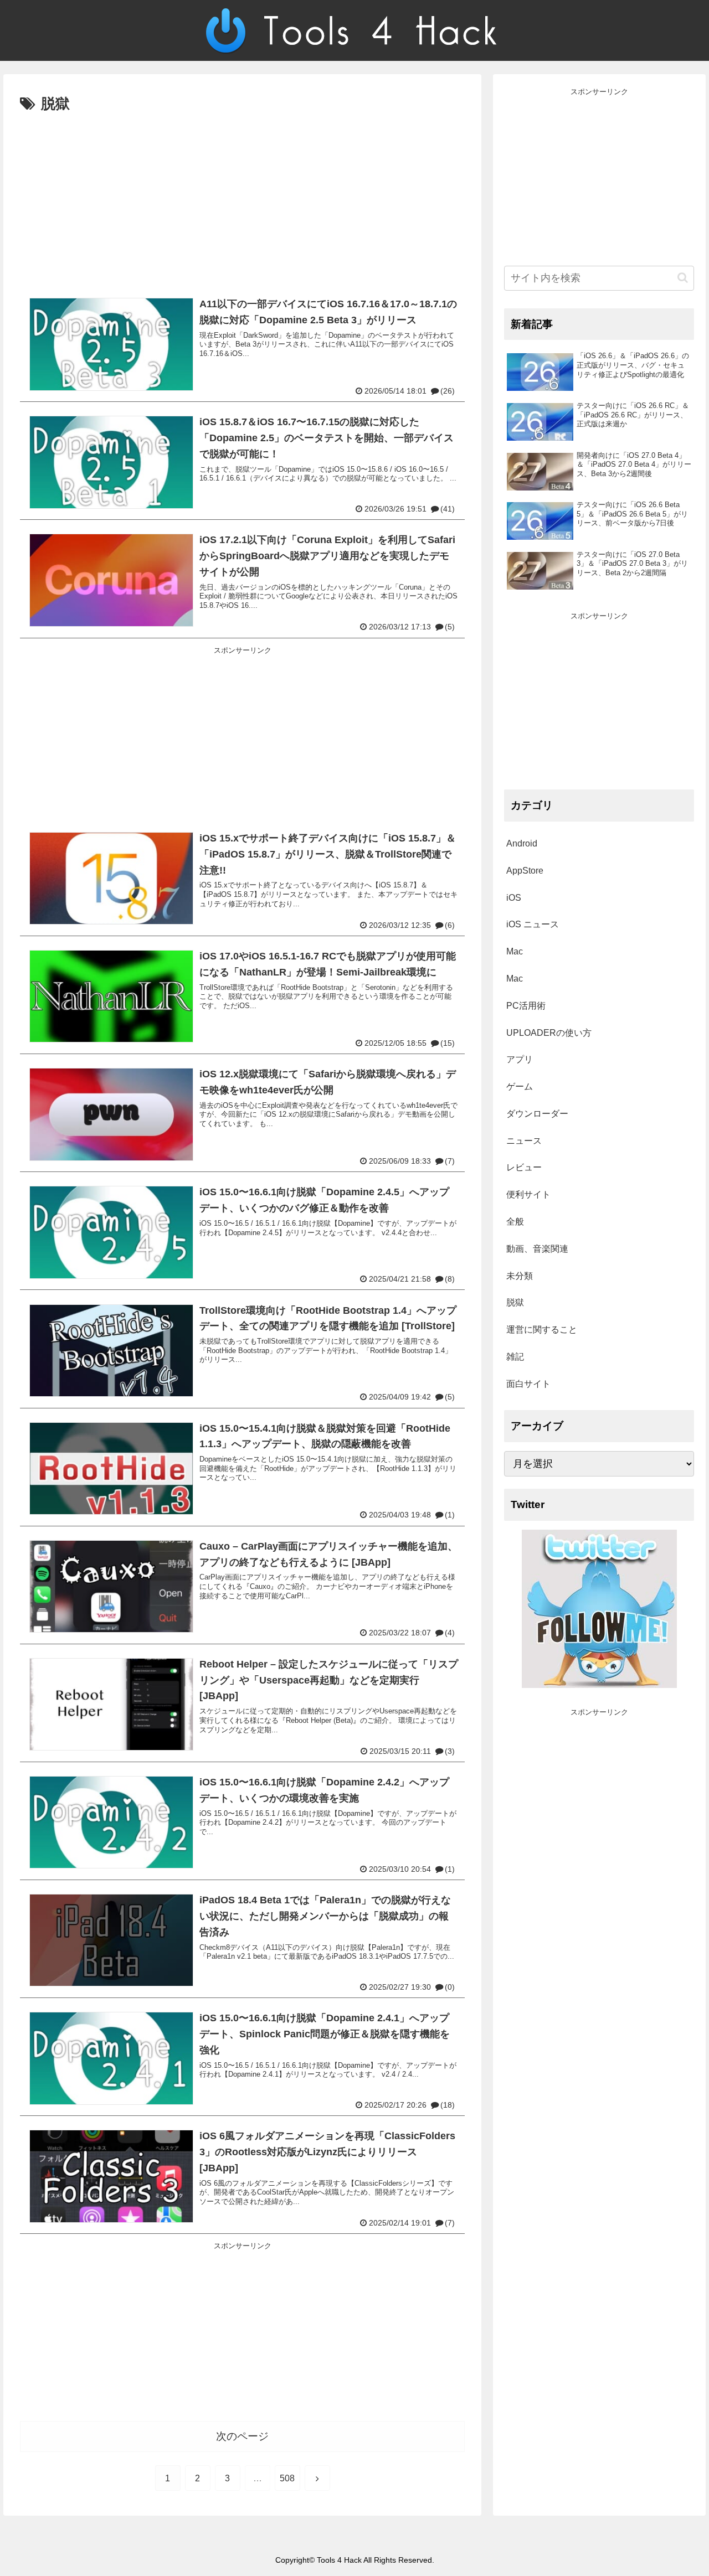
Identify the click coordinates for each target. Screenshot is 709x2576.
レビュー (524, 1167)
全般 (515, 1222)
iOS (514, 898)
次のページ (242, 2436)
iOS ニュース (533, 924)
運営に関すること (542, 1330)
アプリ (520, 1059)
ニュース (524, 1141)
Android (522, 843)
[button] (683, 278)
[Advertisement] (242, 200)
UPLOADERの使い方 (549, 1033)
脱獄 (515, 1302)
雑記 (515, 1357)
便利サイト (528, 1194)
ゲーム (520, 1086)
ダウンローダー (537, 1114)
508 (287, 2478)
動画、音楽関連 (537, 1249)
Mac (515, 951)
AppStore (525, 871)
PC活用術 (526, 1006)
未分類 (520, 1276)
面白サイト (528, 1384)
